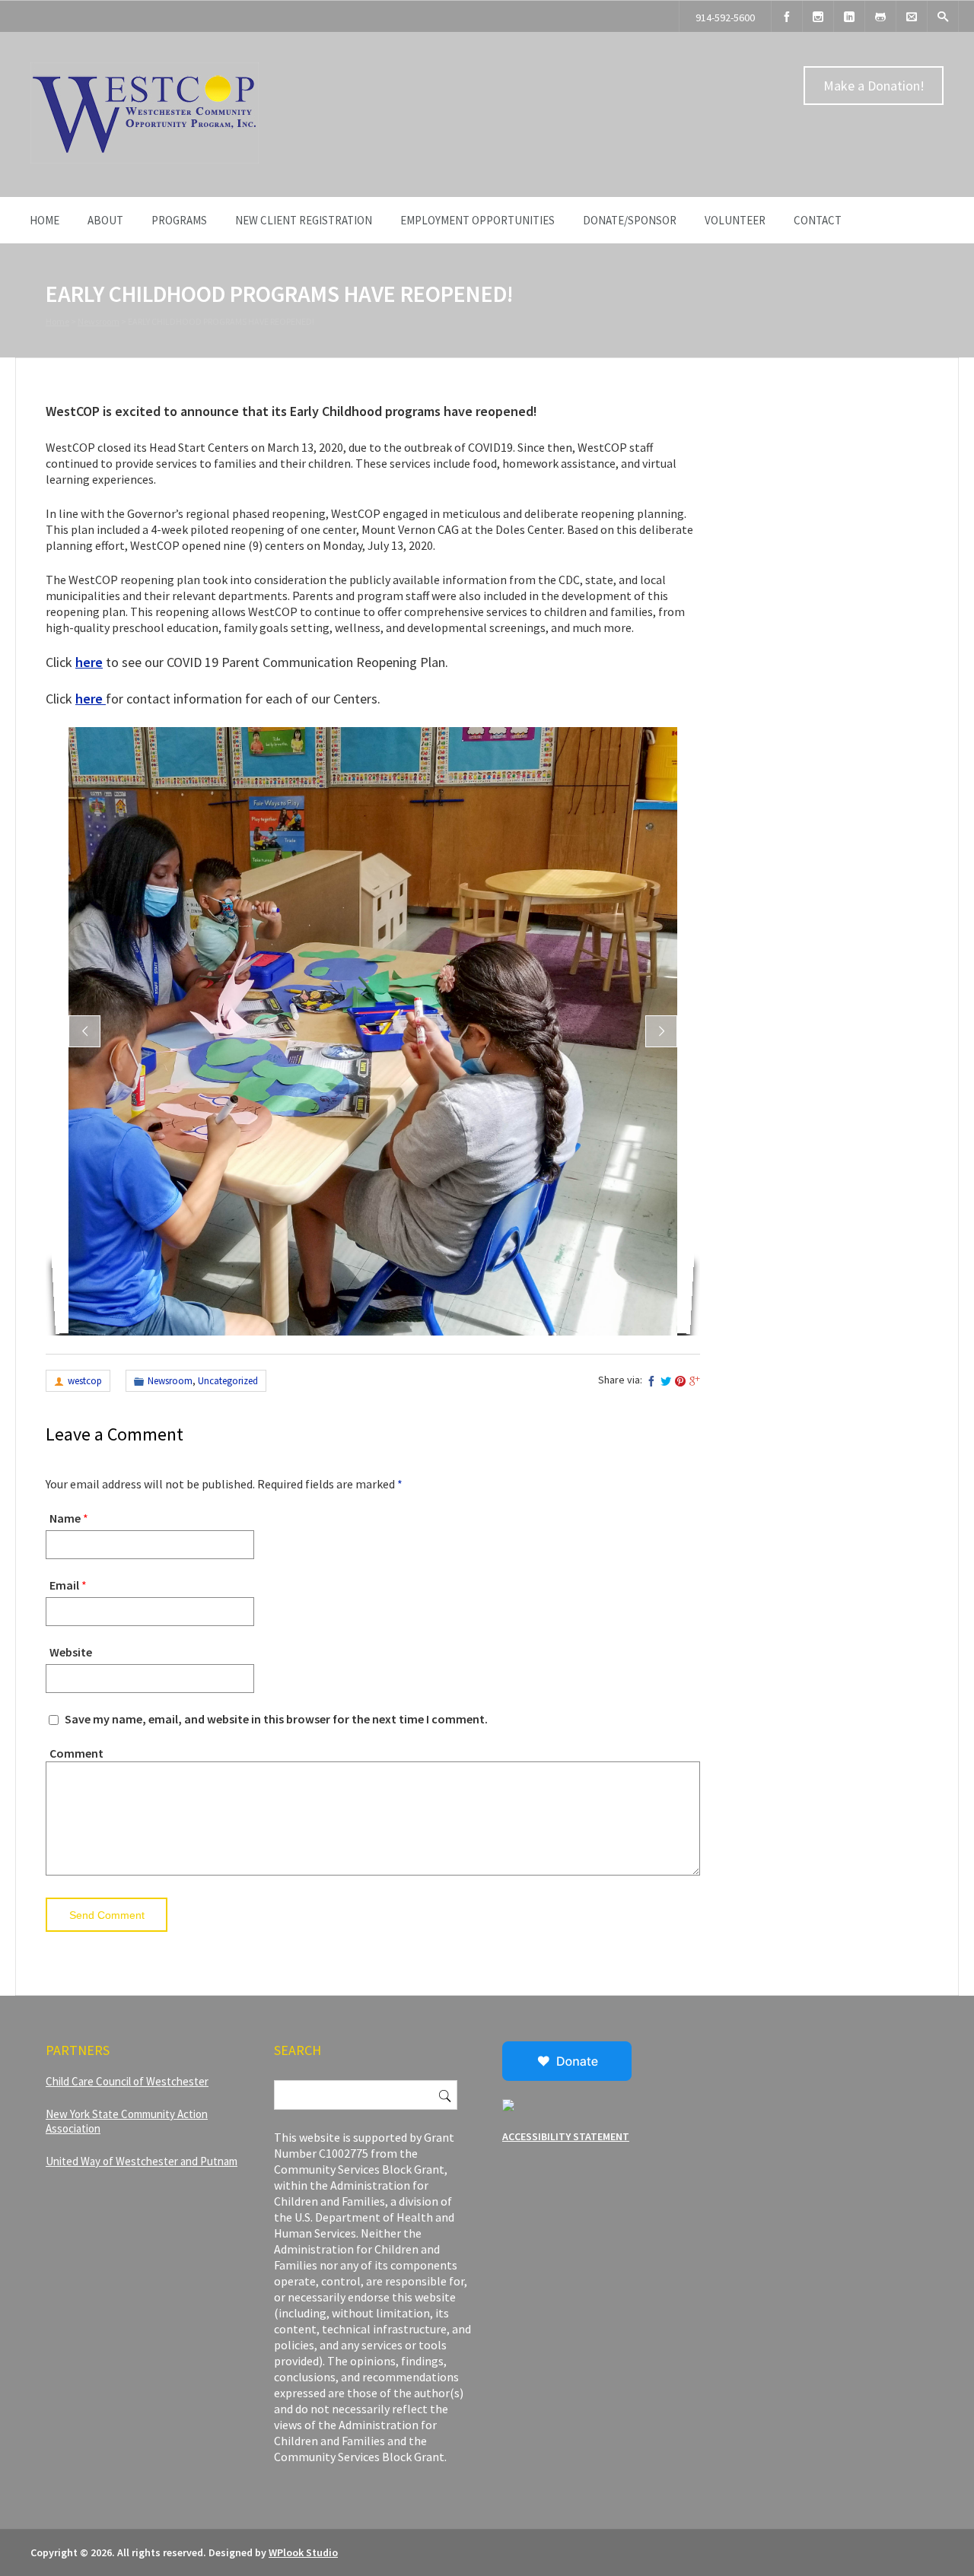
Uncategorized (228, 1381)
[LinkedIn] (849, 16)
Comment (76, 1753)
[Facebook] (787, 16)
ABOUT (105, 220)
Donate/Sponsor (630, 220)
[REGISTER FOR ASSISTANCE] (880, 16)
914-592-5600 (725, 17)
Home (45, 220)
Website (71, 1652)
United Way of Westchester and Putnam (142, 2161)
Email (64, 1585)
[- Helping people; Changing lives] (145, 160)
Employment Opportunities (477, 220)
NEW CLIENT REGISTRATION (304, 220)
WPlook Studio (303, 2552)
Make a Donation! (874, 86)
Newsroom (99, 321)
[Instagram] (818, 16)
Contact (818, 220)
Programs (179, 220)
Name (65, 1518)
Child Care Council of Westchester (127, 2081)
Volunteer (735, 220)
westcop (85, 1381)
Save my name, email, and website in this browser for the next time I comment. (276, 1719)
